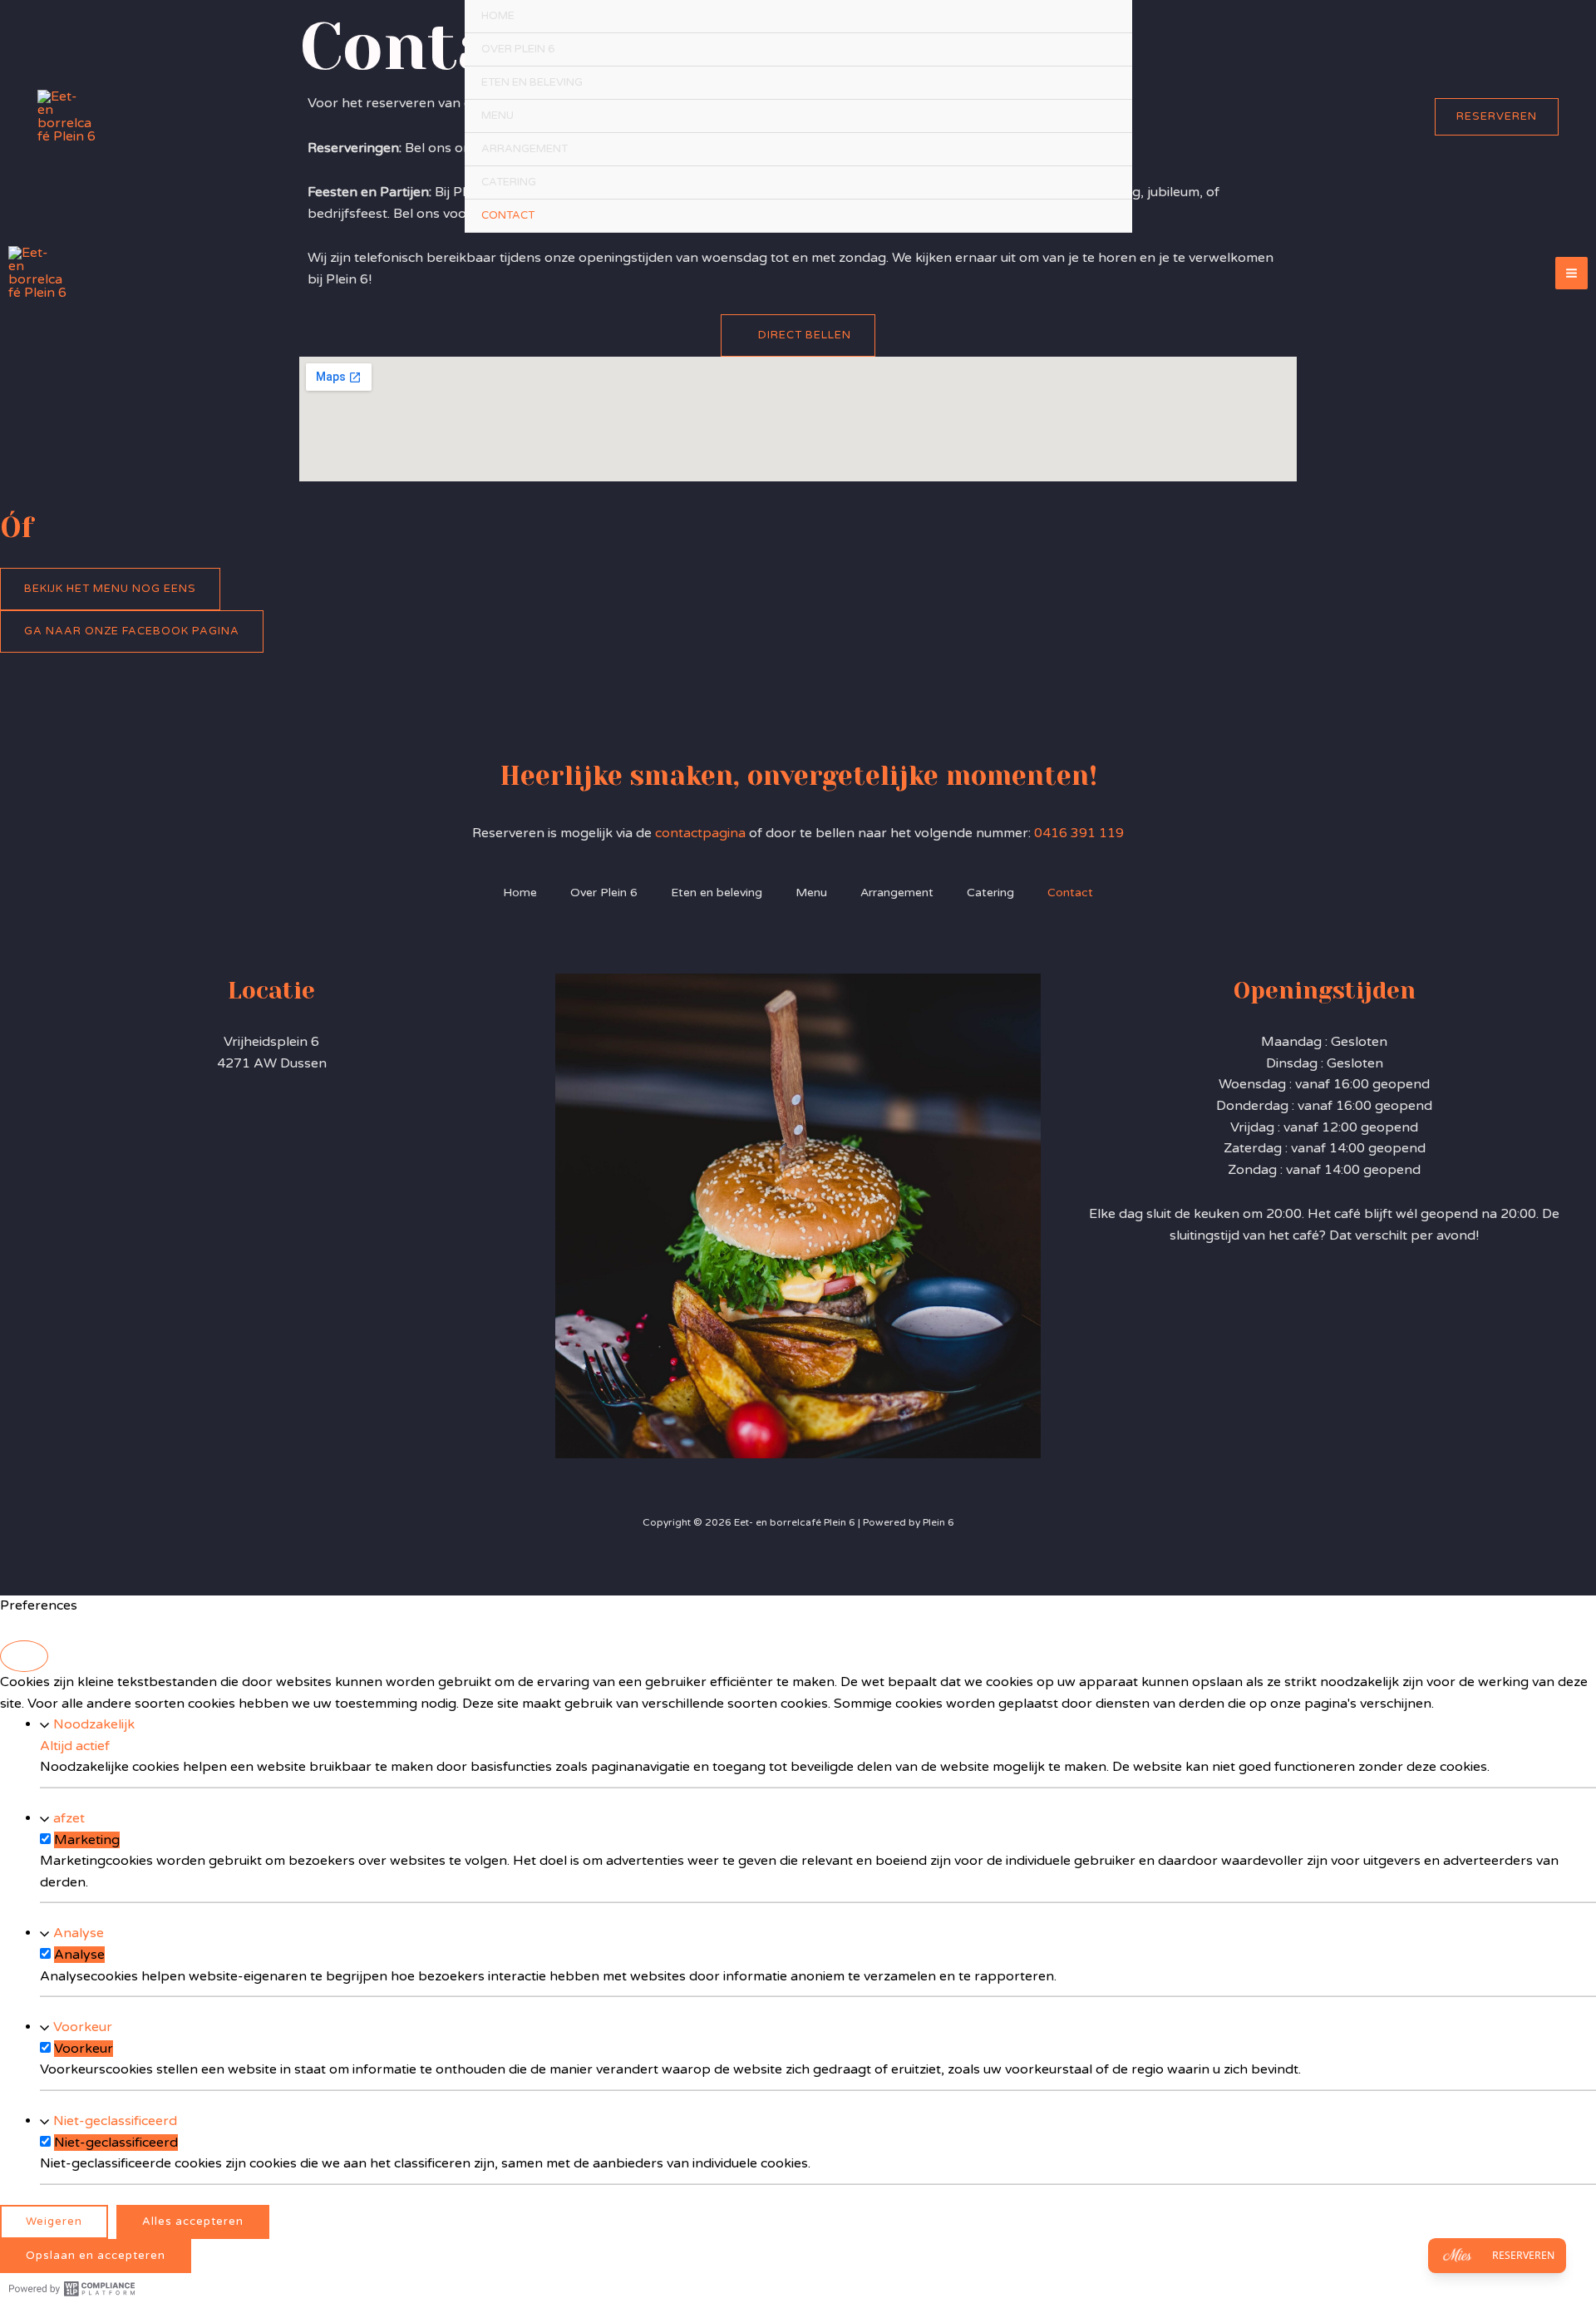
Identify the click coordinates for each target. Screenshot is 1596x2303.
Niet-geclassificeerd (115, 2121)
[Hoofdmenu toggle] (1571, 273)
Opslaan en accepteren (96, 2256)
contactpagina (702, 833)
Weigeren (54, 2222)
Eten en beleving (532, 82)
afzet (69, 1818)
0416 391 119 (1079, 833)
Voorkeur (83, 2027)
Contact (508, 215)
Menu (498, 116)
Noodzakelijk (94, 1724)
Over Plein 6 (518, 49)
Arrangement (525, 149)
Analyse (79, 1933)
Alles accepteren (193, 2222)
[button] (1497, 117)
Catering (509, 182)
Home (498, 16)
